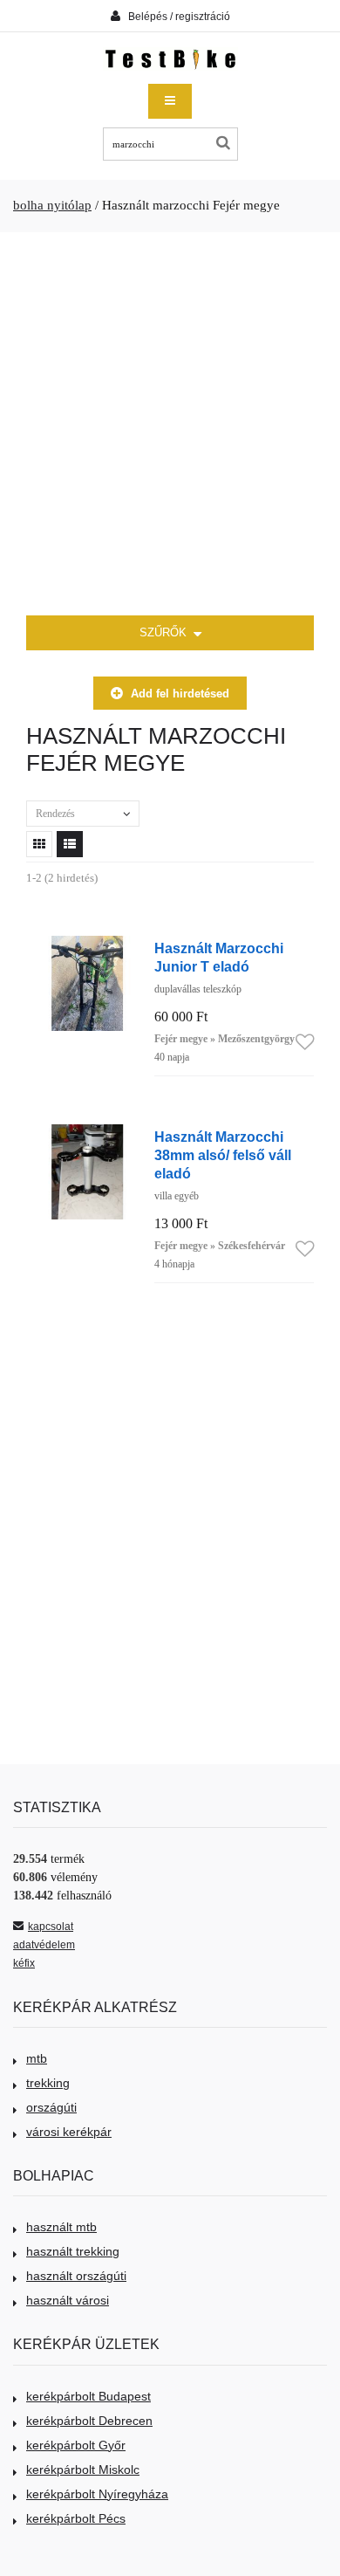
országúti (51, 2107)
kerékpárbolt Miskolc (83, 2470)
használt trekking (73, 2251)
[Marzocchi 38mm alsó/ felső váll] (87, 1133)
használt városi (68, 2300)
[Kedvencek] (305, 1043)
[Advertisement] (170, 424)
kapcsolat (51, 1927)
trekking (48, 2083)
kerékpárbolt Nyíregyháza (97, 2494)
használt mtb (61, 2227)
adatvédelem (44, 1945)
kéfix (24, 1963)
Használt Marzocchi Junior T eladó (219, 957)
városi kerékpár (69, 2132)
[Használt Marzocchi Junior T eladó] (87, 945)
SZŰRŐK (165, 632)
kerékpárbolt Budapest (88, 2396)
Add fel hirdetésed (180, 694)
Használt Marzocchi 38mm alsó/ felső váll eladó (223, 1155)
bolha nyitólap (52, 205)
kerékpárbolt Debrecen (89, 2421)
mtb (37, 2058)
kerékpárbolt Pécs (76, 2518)
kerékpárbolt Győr (76, 2445)
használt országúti (76, 2276)
